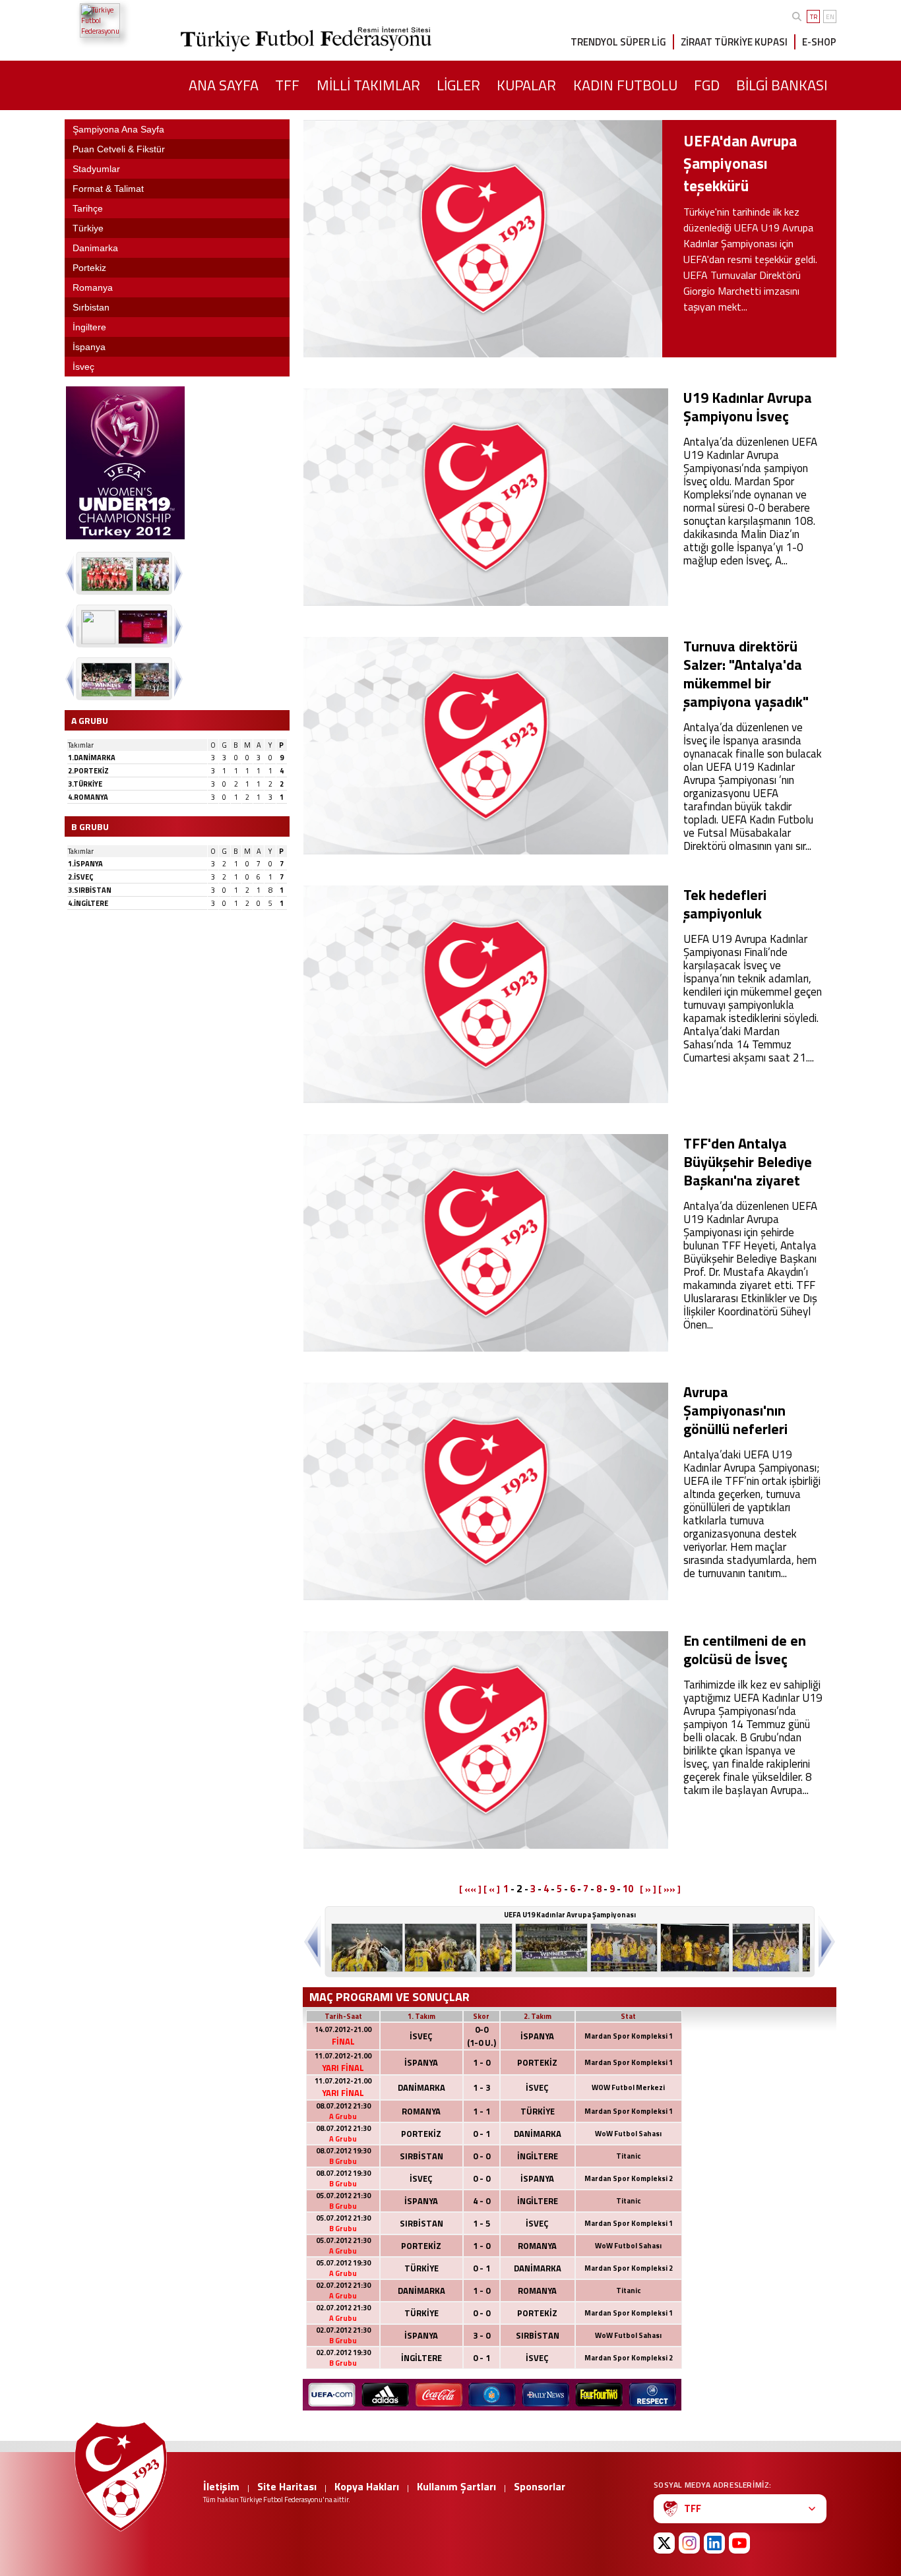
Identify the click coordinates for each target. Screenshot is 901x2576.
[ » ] (648, 1889)
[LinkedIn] (714, 2543)
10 (628, 1889)
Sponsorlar (540, 2486)
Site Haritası (287, 2486)
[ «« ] (470, 1889)
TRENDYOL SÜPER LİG (618, 42)
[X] (664, 2543)
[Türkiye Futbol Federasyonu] (128, 20)
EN (830, 17)
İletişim (221, 2486)
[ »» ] (669, 1889)
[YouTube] (739, 2543)
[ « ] (492, 1889)
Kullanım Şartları (456, 2486)
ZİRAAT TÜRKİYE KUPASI (734, 42)
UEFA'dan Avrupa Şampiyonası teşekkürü (740, 163)
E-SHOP (819, 42)
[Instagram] (689, 2543)
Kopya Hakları (367, 2486)
